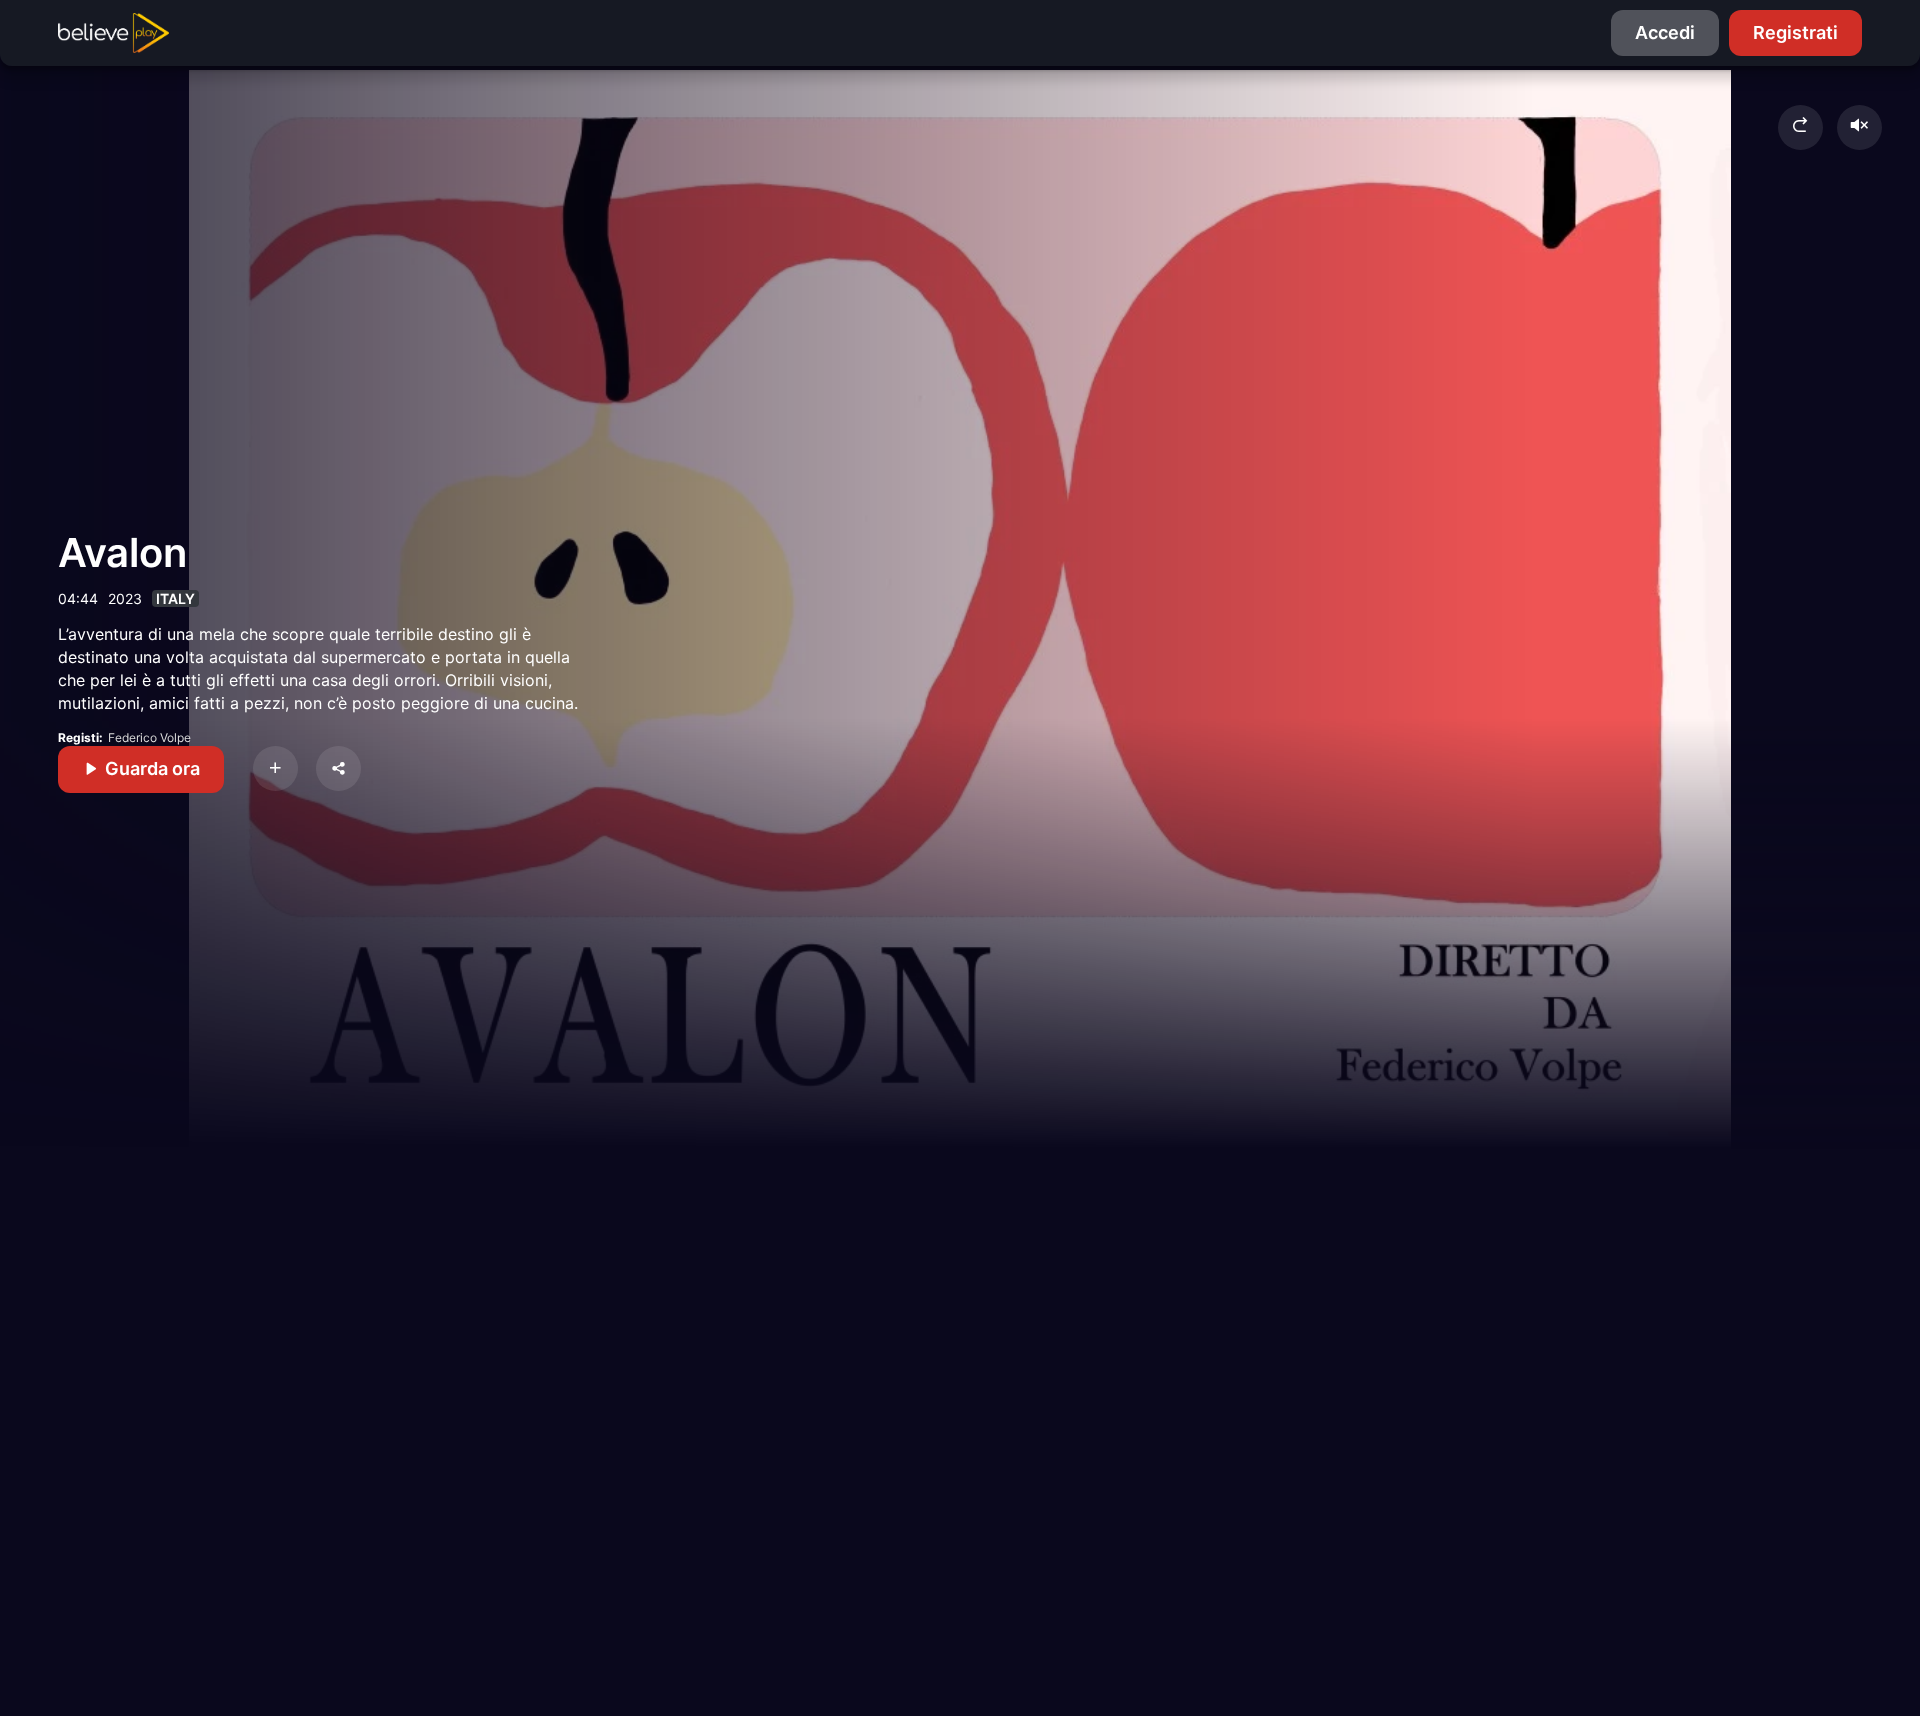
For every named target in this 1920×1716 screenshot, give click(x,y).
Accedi (1665, 32)
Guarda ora (150, 768)
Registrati (1795, 32)
